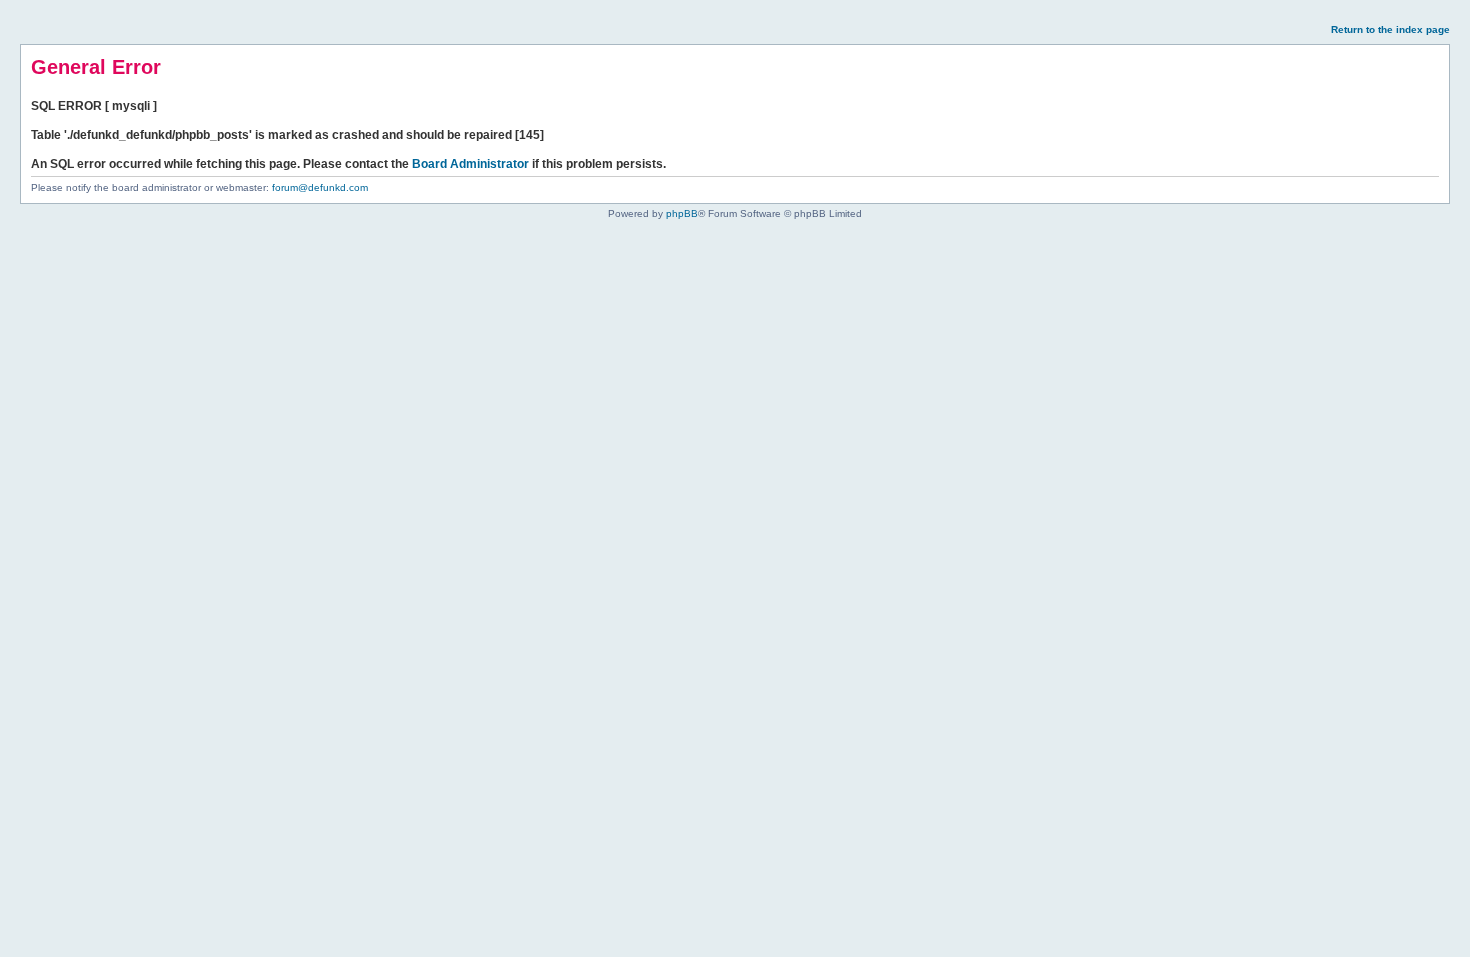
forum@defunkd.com (320, 187)
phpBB (682, 213)
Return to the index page (1390, 29)
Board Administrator (470, 164)
